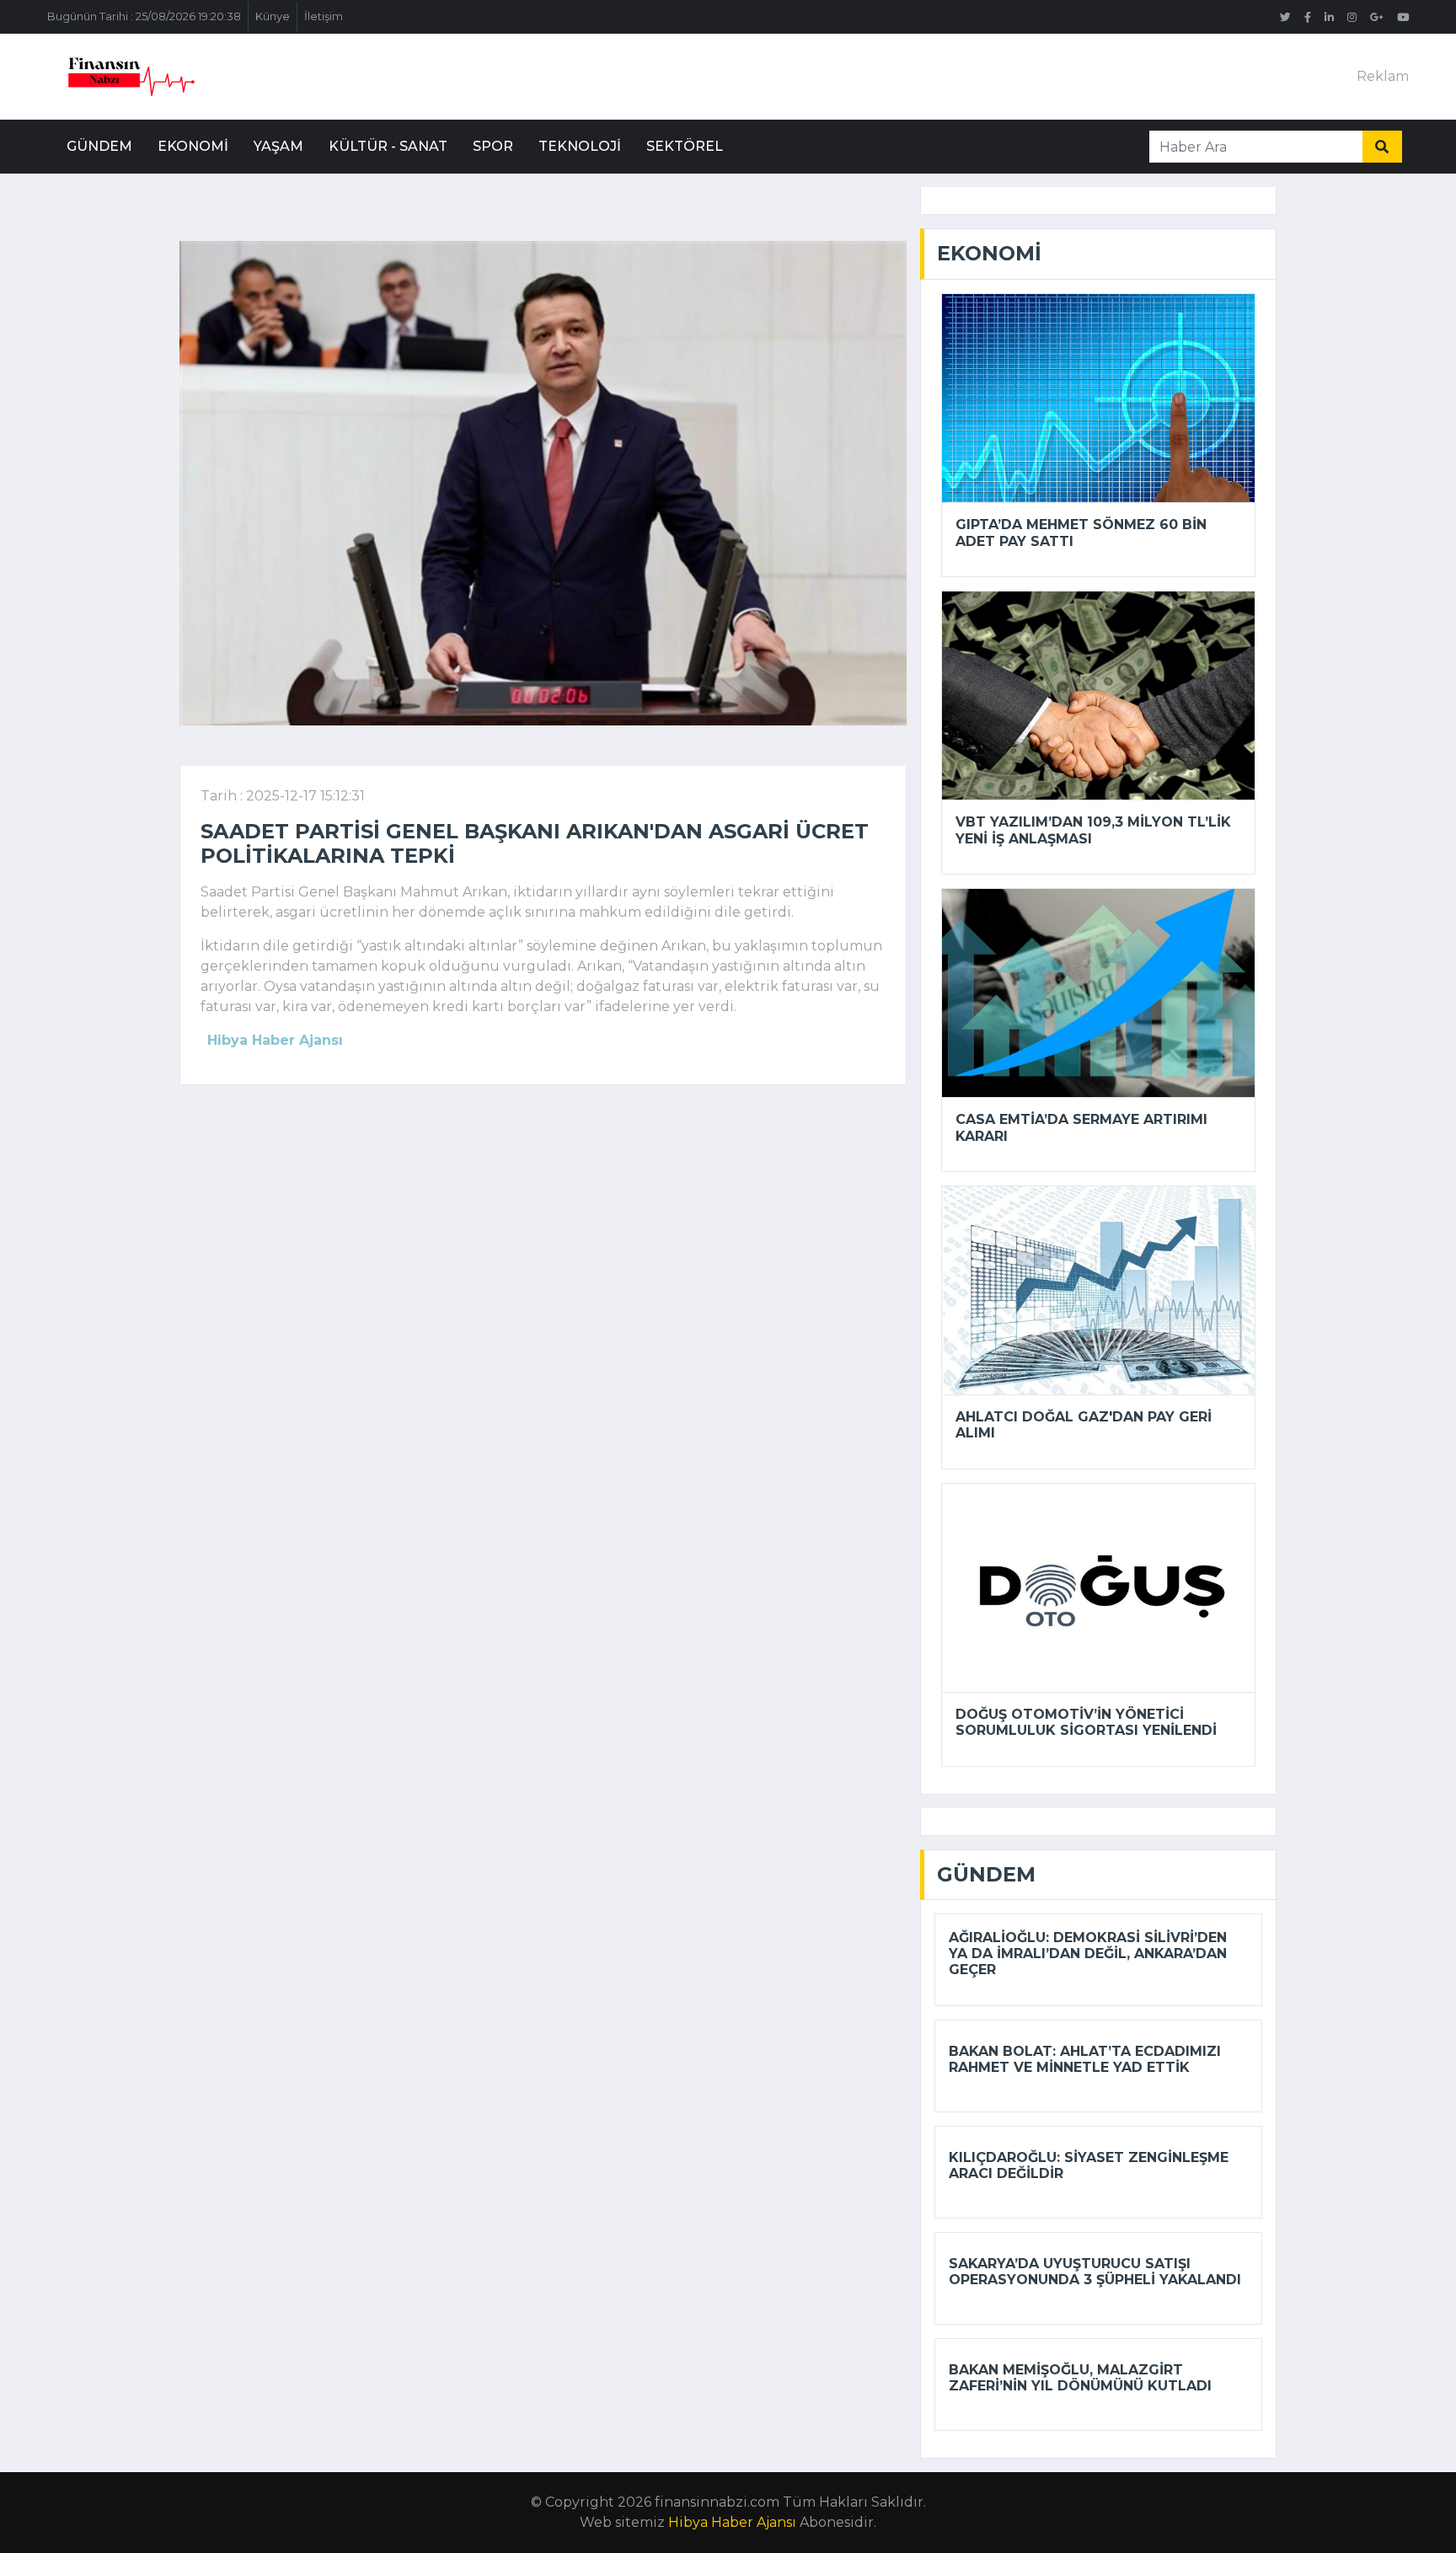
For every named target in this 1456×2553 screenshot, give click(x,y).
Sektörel (685, 146)
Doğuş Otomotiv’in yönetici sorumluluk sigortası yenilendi (1086, 1722)
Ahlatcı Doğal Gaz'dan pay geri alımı (1084, 1425)
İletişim (324, 16)
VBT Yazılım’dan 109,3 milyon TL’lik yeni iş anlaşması (1093, 830)
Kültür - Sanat (388, 146)
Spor (493, 146)
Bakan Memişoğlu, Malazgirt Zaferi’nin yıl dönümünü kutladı (1080, 2378)
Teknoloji (580, 146)
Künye (273, 16)
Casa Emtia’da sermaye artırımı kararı (1081, 1127)
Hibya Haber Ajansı (732, 2522)
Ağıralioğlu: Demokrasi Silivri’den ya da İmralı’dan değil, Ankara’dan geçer (1088, 1954)
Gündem (99, 146)
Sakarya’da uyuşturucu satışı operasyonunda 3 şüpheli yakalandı (1095, 2272)
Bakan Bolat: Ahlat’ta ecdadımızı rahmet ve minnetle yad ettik (1085, 2059)
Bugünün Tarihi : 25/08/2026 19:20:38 (144, 16)
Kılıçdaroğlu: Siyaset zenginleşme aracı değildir (1089, 2165)
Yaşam (278, 146)
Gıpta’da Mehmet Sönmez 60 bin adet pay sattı (1081, 533)
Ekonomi (193, 146)
